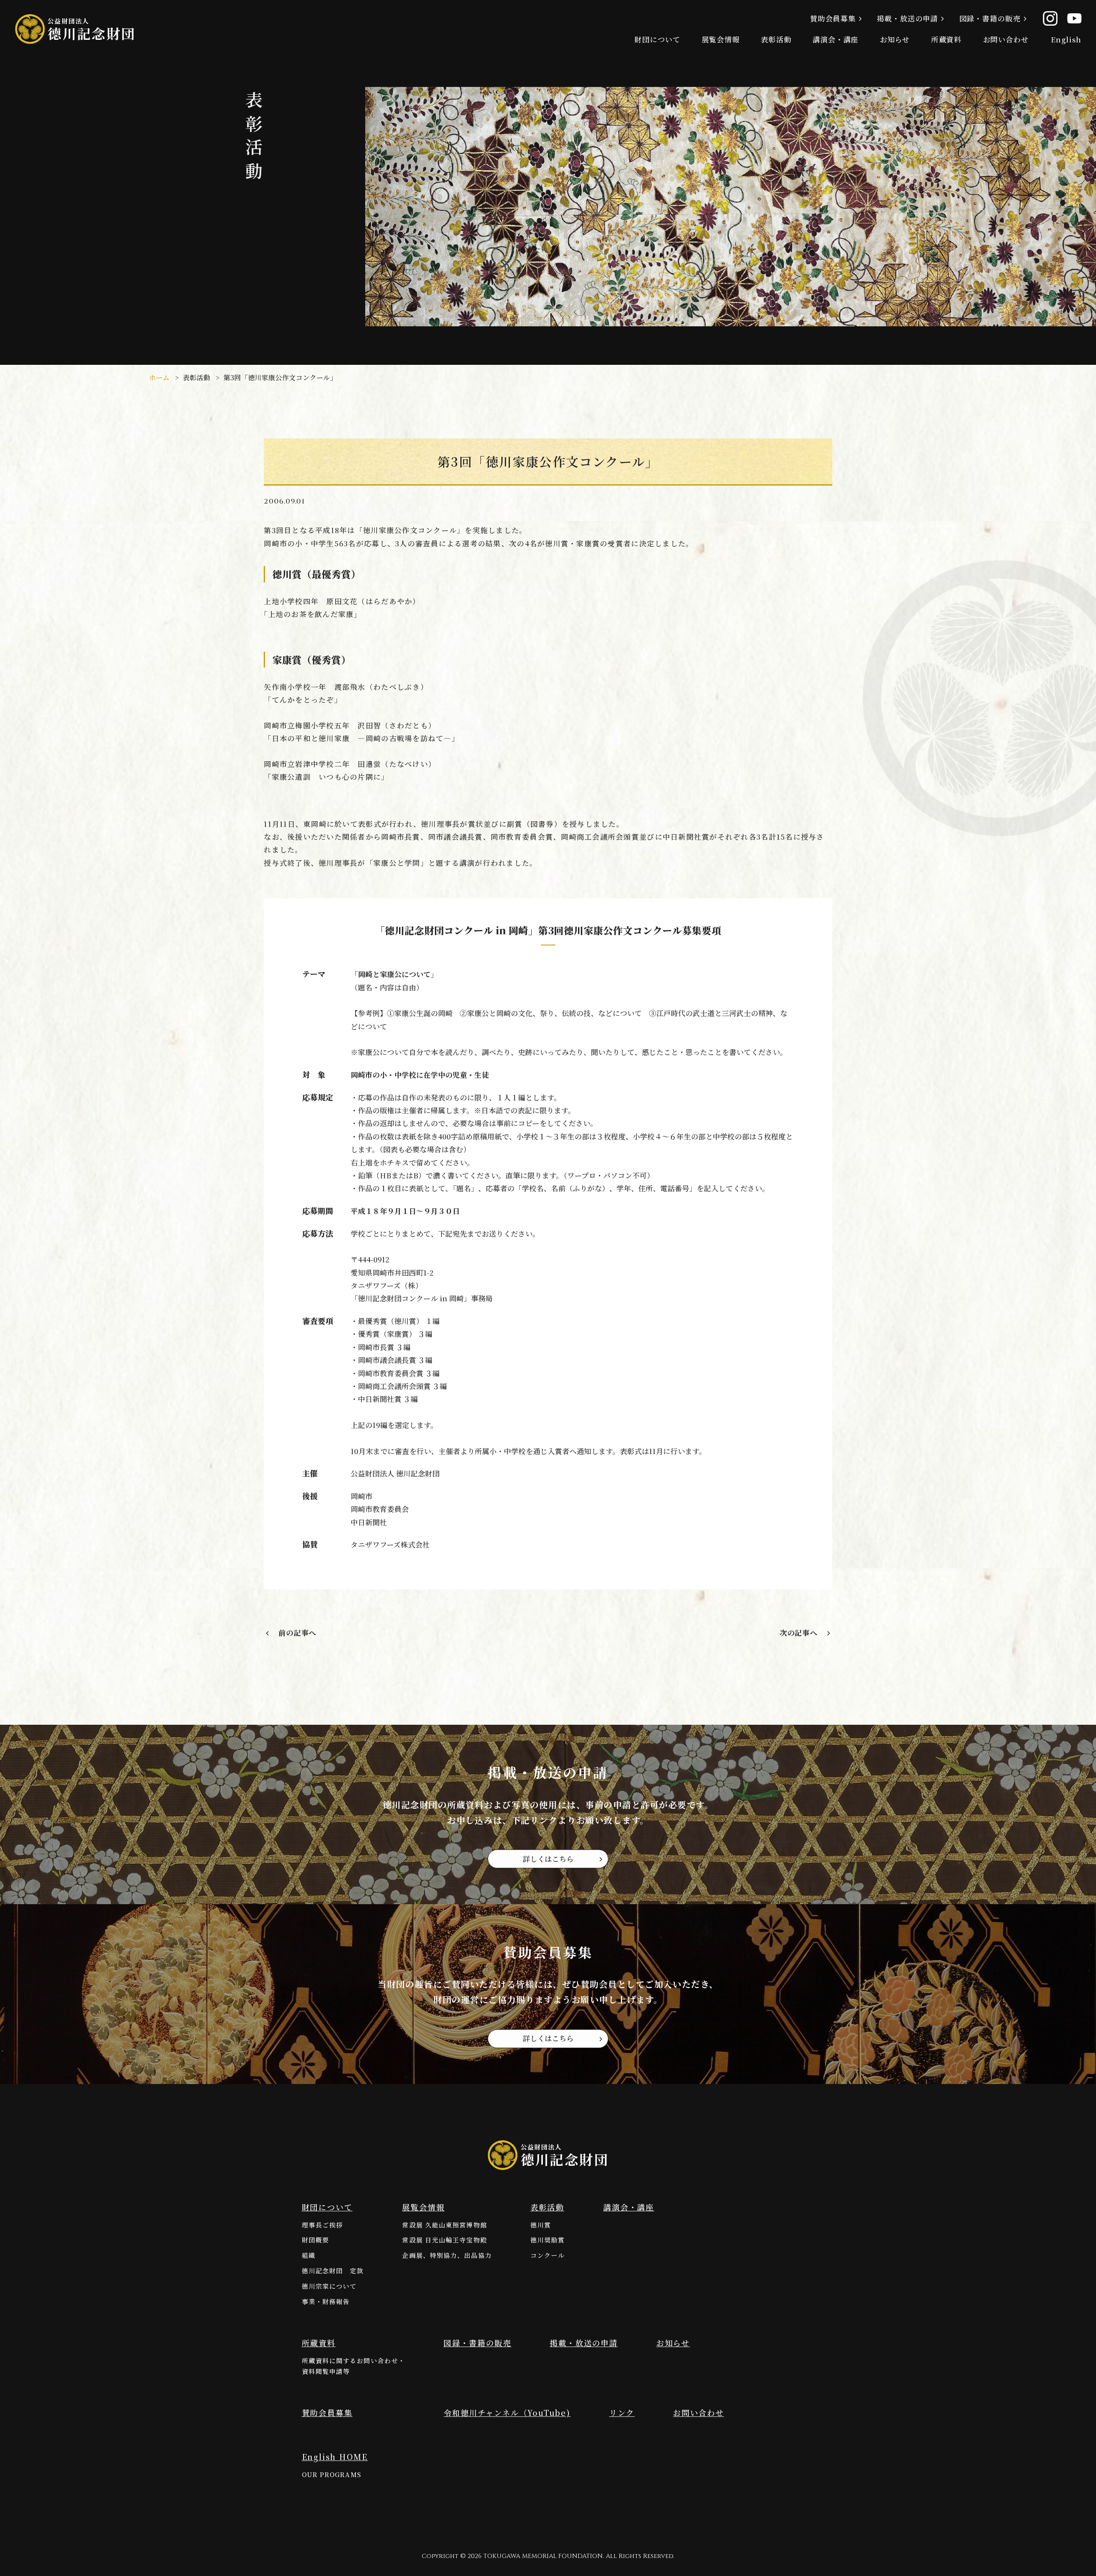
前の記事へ (297, 1633)
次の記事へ (799, 1633)
